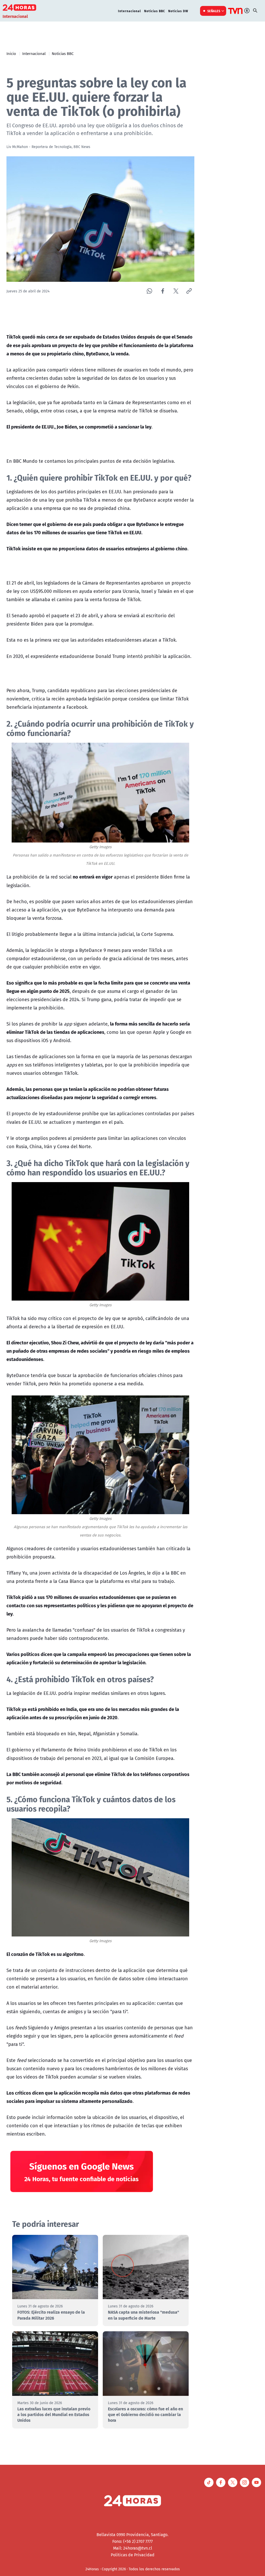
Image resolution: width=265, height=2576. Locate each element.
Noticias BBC (155, 11)
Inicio (11, 53)
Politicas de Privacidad (133, 2555)
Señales (214, 11)
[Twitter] (176, 291)
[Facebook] (163, 291)
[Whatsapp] (149, 291)
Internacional (130, 11)
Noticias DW (178, 11)
